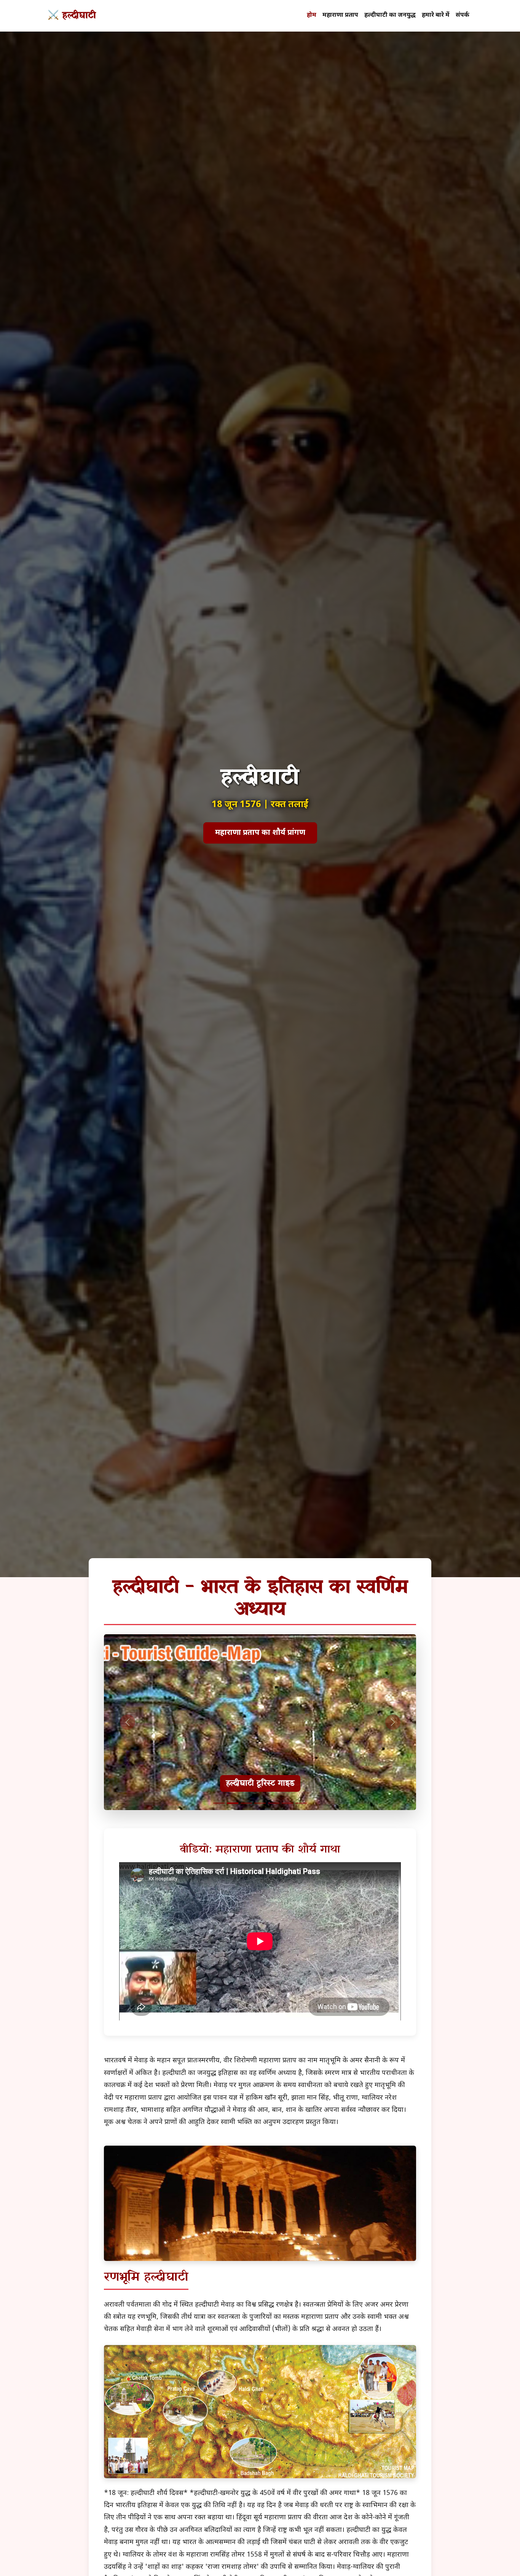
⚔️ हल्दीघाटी (72, 16)
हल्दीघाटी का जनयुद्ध (390, 15)
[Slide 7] (301, 1803)
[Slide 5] (274, 1803)
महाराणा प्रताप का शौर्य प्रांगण (260, 833)
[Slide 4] (260, 1803)
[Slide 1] (219, 1803)
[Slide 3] (246, 1803)
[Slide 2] (233, 1803)
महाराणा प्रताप (340, 15)
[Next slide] (393, 1722)
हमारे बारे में (436, 15)
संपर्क (463, 15)
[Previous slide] (127, 1722)
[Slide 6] (287, 1803)
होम (312, 15)
